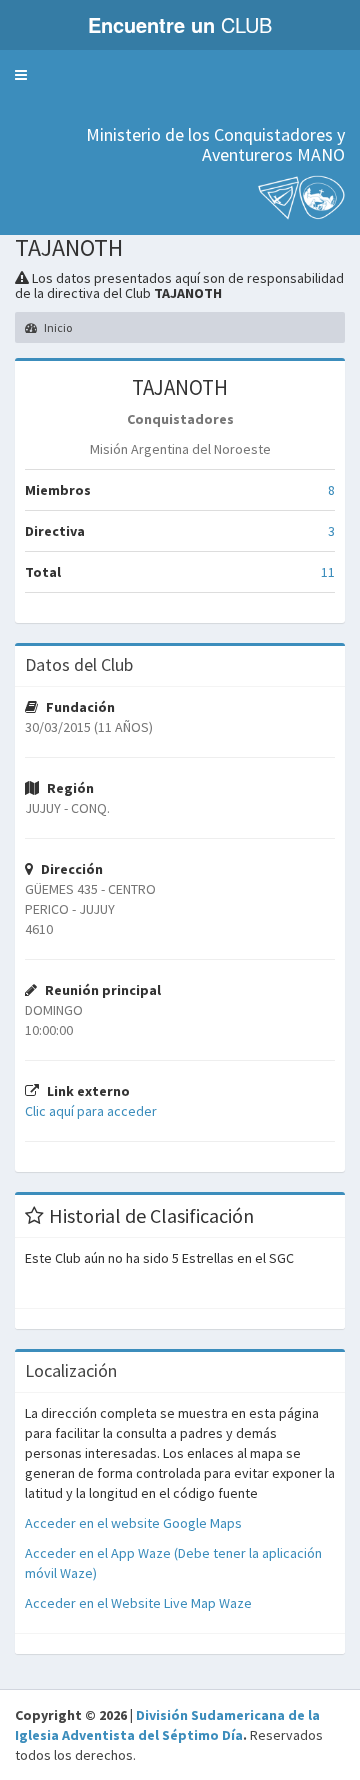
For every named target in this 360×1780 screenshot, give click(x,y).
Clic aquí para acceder (91, 1111)
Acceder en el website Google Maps (133, 1523)
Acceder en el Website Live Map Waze (138, 1603)
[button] (21, 75)
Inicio (57, 327)
